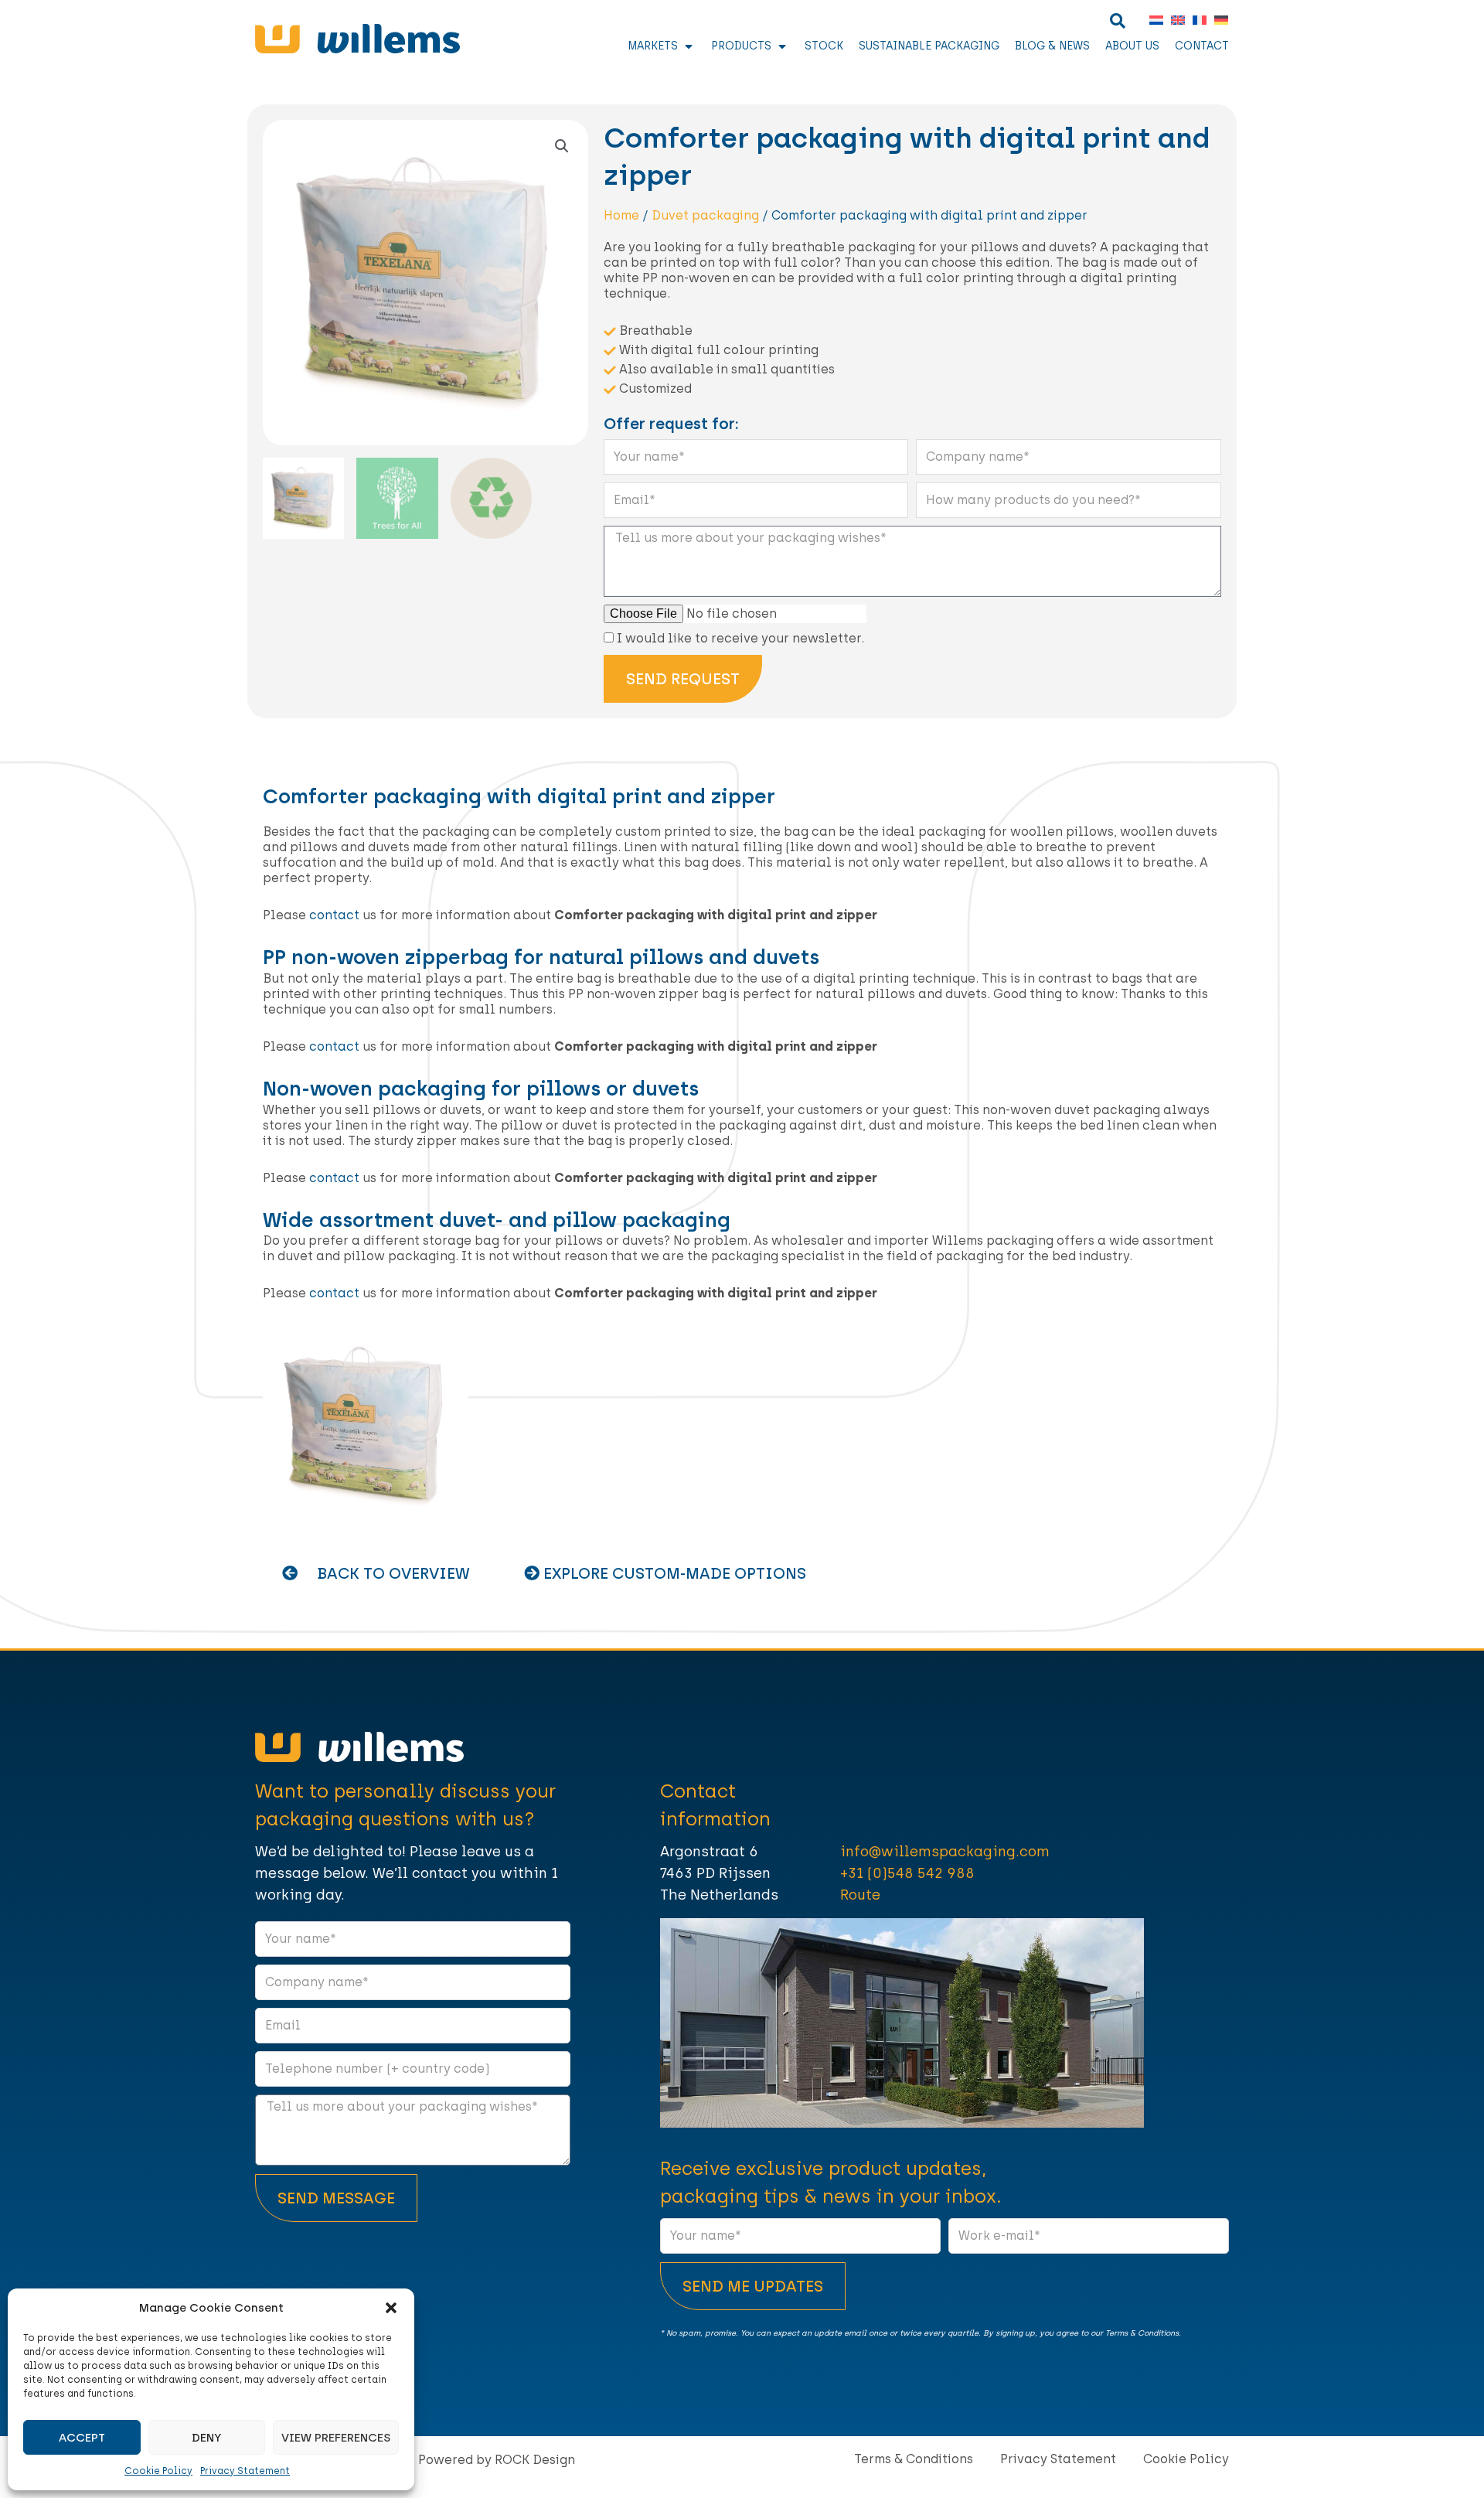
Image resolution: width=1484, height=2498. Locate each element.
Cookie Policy (158, 2471)
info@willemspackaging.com (945, 1852)
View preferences (336, 2438)
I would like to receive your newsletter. (740, 638)
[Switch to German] (1217, 20)
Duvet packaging (705, 215)
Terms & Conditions (914, 2459)
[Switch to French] (1196, 20)
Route (860, 1895)
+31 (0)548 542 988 (907, 1873)
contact (334, 915)
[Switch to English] (1174, 20)
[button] (391, 2308)
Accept (82, 2438)
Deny (206, 2438)
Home (621, 215)
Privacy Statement (245, 2471)
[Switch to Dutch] (1152, 20)
